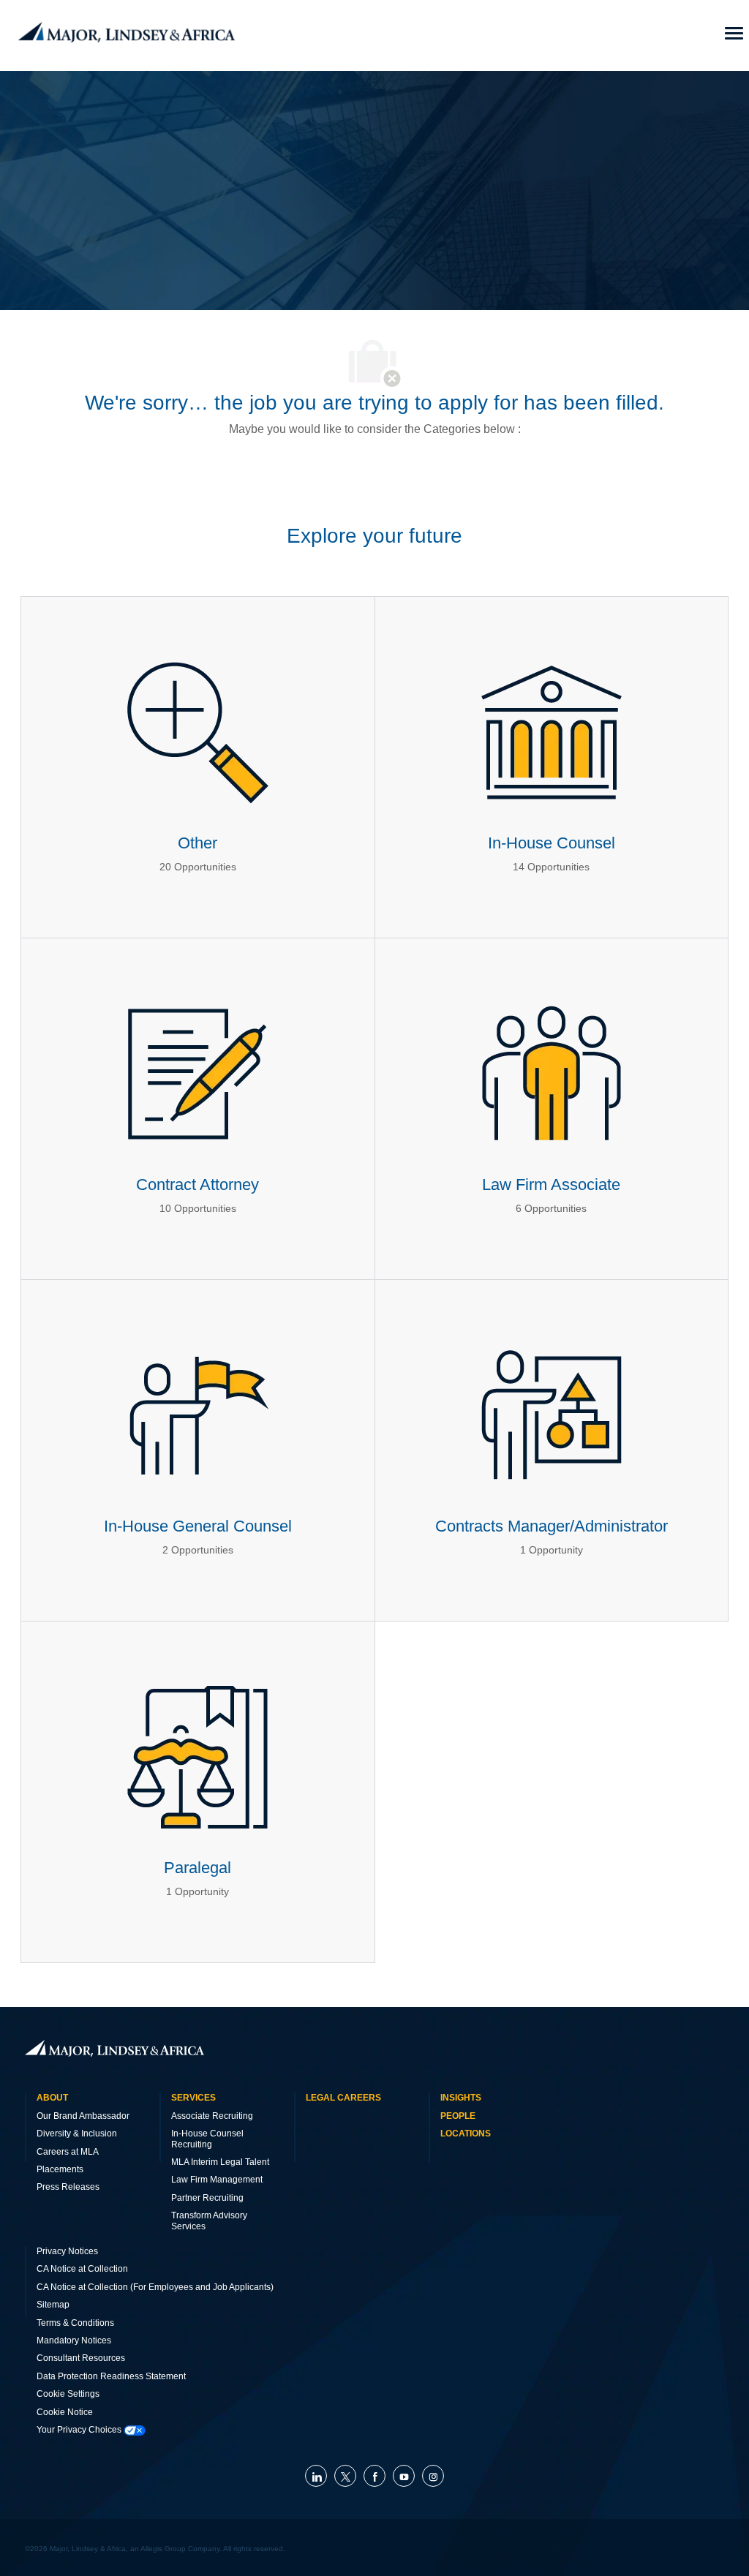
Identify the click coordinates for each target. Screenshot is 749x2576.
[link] (114, 2048)
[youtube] (404, 2476)
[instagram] (433, 2476)
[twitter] (345, 2476)
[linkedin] (316, 2476)
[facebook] (374, 2476)
